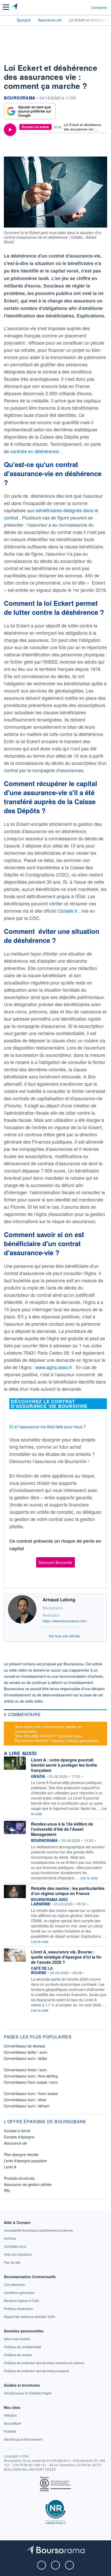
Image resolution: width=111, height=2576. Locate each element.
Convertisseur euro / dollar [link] (26, 2058)
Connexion (99, 7)
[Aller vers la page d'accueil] (15, 7)
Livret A (10, 2167)
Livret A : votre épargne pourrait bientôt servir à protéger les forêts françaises (64, 1765)
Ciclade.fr (68, 911)
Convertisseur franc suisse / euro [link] (31, 2082)
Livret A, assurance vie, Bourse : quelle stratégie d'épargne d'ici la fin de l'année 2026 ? (66, 1957)
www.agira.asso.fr (54, 1367)
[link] (38, 2230)
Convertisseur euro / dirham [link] (27, 2106)
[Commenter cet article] (18, 147)
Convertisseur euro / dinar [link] (25, 2100)
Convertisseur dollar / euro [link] (26, 2052)
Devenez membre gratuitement (75, 1740)
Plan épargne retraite (21, 2154)
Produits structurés (19, 2178)
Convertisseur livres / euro (25, 2070)
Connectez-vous (70, 1736)
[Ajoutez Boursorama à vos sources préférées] (30, 111)
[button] (6, 7)
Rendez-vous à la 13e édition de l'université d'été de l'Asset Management (62, 1829)
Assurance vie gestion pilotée (28, 2184)
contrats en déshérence (35, 451)
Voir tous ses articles (64, 1636)
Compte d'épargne (19, 2137)
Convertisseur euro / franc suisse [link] (31, 2093)
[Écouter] (10, 130)
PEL (7, 2191)
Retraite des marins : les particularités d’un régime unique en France (68, 1891)
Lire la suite (89, 1878)
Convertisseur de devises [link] (25, 2046)
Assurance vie (15, 2143)
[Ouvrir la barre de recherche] (78, 7)
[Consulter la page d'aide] (85, 7)
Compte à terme (17, 2131)
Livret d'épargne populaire (25, 2161)
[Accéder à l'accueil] (7, 20)
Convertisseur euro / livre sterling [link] (31, 2076)
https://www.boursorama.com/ (65, 1621)
